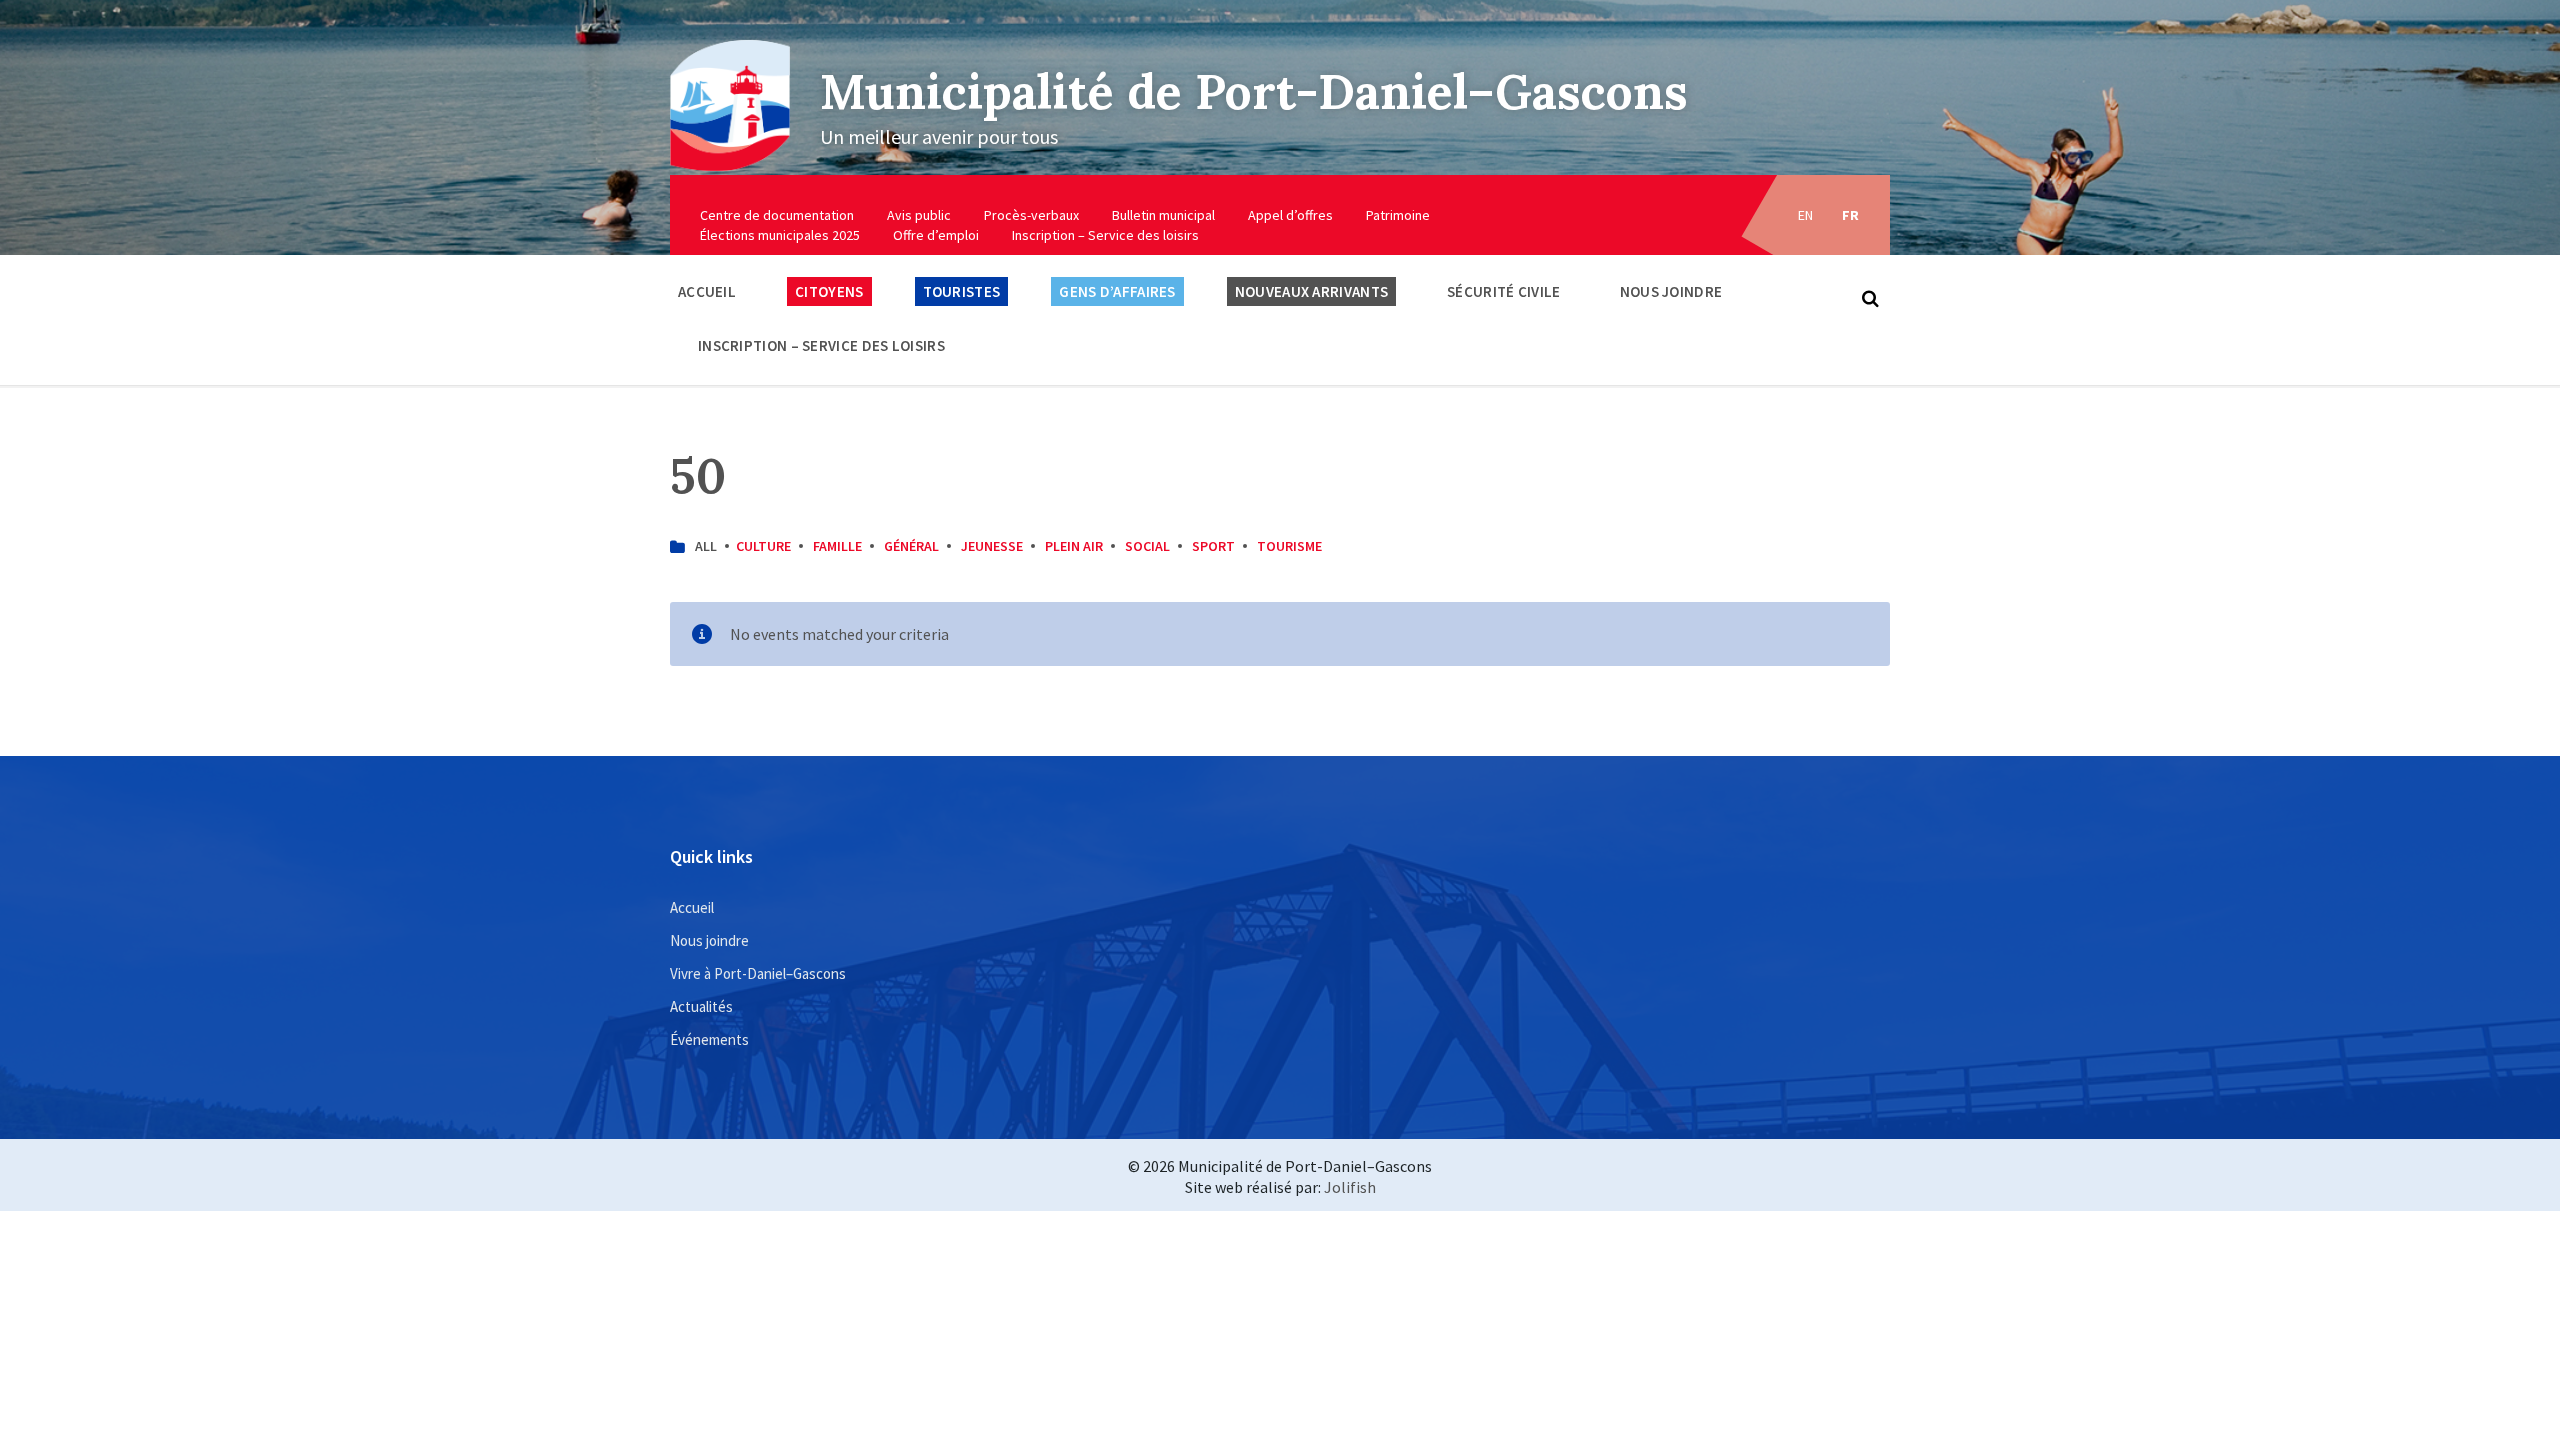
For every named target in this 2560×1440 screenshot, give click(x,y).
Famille (837, 546)
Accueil (707, 291)
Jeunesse (992, 546)
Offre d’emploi (936, 235)
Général (911, 546)
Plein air (1074, 546)
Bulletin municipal (1163, 215)
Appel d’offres (1290, 215)
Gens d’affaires (1117, 291)
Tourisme (1289, 546)
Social (1147, 546)
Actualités (701, 1006)
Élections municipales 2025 (780, 235)
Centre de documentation (777, 215)
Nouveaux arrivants (1311, 291)
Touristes (962, 291)
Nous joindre (1671, 291)
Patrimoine (1398, 215)
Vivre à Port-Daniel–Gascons (758, 973)
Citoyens (829, 291)
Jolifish (1350, 1187)
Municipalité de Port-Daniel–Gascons (1254, 91)
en (1806, 215)
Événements (709, 1039)
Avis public (919, 215)
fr (1851, 215)
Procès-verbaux (1031, 215)
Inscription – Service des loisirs (1105, 235)
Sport (1213, 546)
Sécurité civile (1504, 291)
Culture (763, 546)
